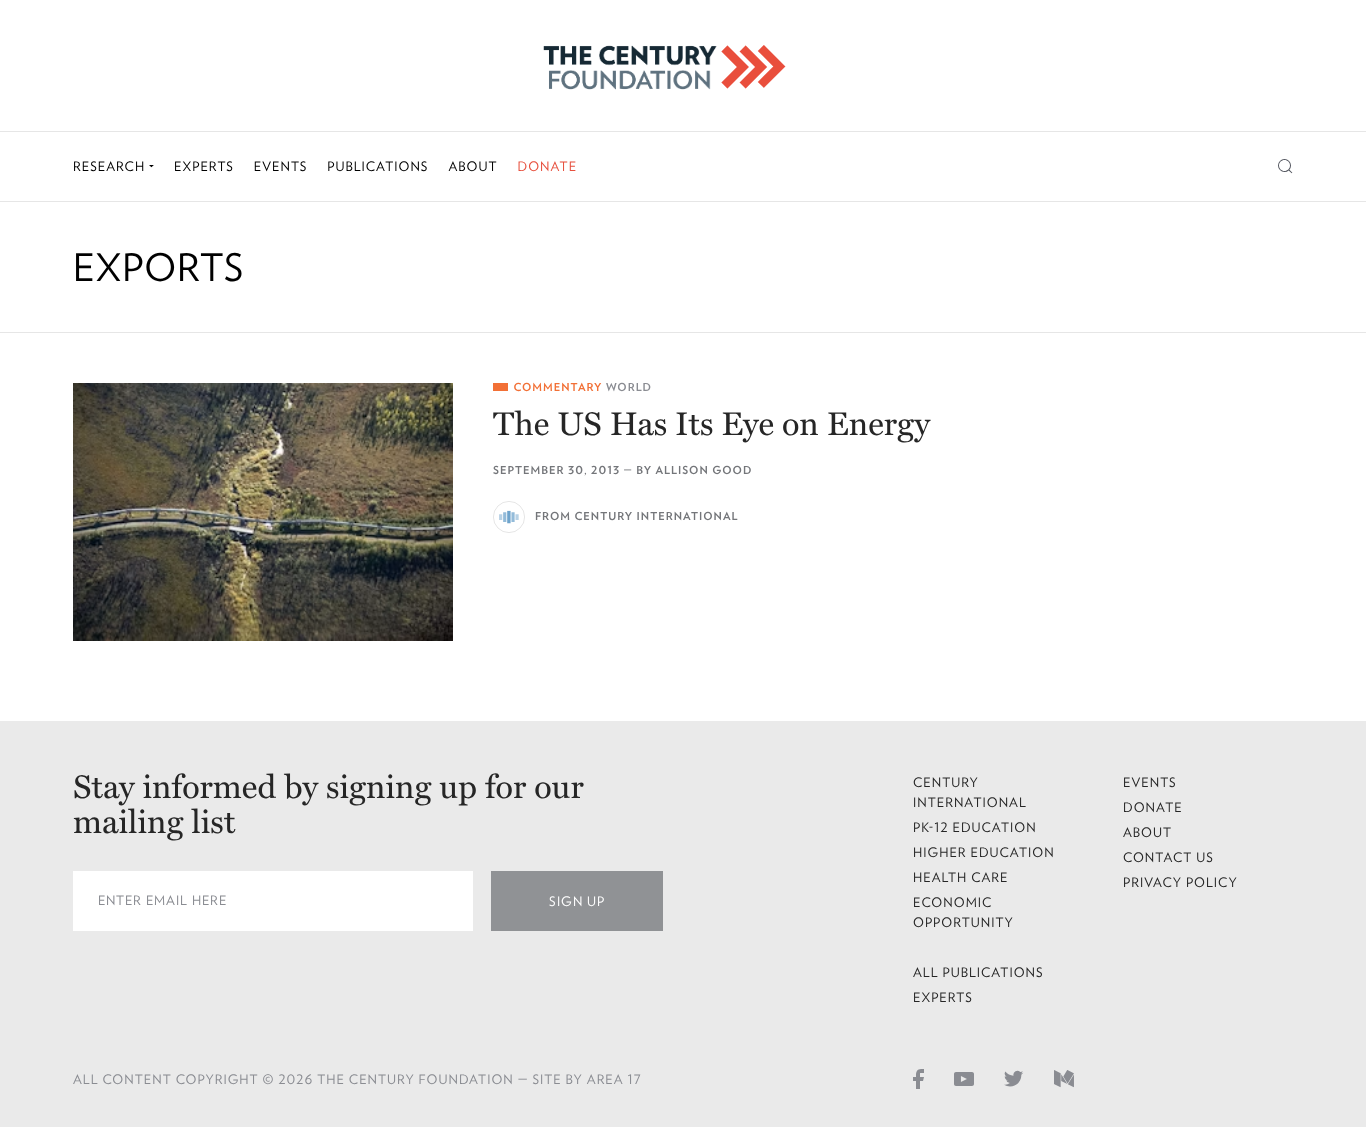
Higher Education (984, 852)
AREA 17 (614, 1079)
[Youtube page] (964, 1078)
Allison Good (704, 470)
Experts (204, 166)
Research (111, 166)
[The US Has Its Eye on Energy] (263, 512)
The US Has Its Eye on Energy (711, 425)
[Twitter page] (1014, 1078)
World (629, 387)
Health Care (961, 877)
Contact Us (1168, 857)
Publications (377, 166)
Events (281, 166)
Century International (970, 792)
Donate (547, 166)
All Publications (978, 972)
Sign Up (577, 901)
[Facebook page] (918, 1078)
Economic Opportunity (963, 912)
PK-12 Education (975, 827)
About (472, 166)
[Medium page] (1064, 1078)
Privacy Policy (1180, 882)
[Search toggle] (1285, 166)
